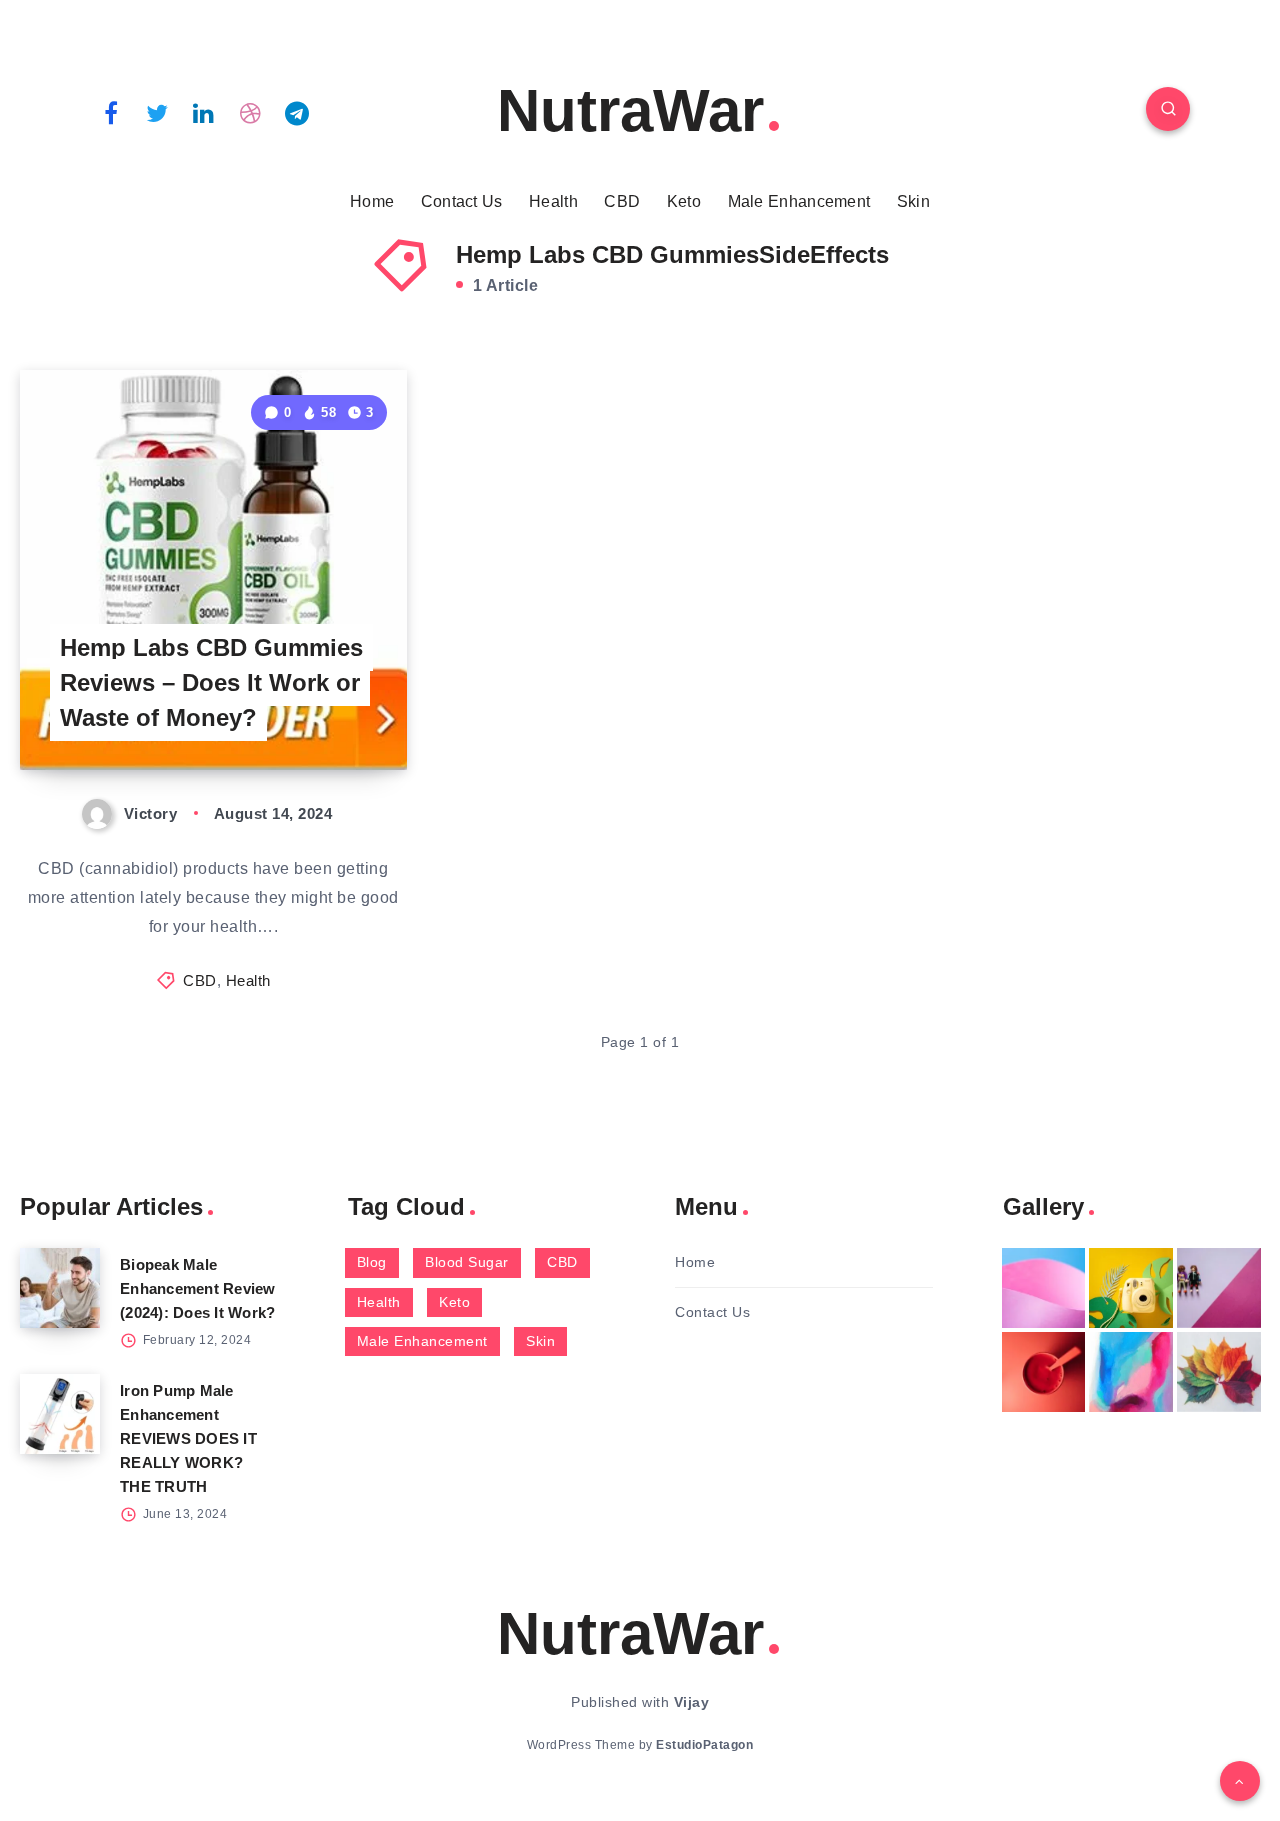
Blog (372, 1262)
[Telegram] (297, 112)
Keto (684, 201)
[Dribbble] (251, 112)
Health (553, 201)
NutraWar (630, 110)
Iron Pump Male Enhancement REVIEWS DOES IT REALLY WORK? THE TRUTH (188, 1438)
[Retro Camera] (1131, 1288)
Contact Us (462, 201)
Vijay (692, 1702)
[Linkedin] (204, 112)
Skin (913, 201)
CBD (622, 201)
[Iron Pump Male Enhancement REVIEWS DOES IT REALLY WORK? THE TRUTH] (60, 1414)
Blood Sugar (467, 1262)
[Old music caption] (1219, 1288)
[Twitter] (158, 112)
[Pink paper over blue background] (1044, 1288)
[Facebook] (111, 112)
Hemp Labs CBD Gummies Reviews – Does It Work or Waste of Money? (211, 682)
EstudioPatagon (704, 1745)
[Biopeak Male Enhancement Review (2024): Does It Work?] (60, 1288)
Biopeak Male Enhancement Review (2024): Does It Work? (198, 1288)
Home (372, 201)
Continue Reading (313, 710)
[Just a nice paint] (1131, 1372)
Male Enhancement (799, 201)
